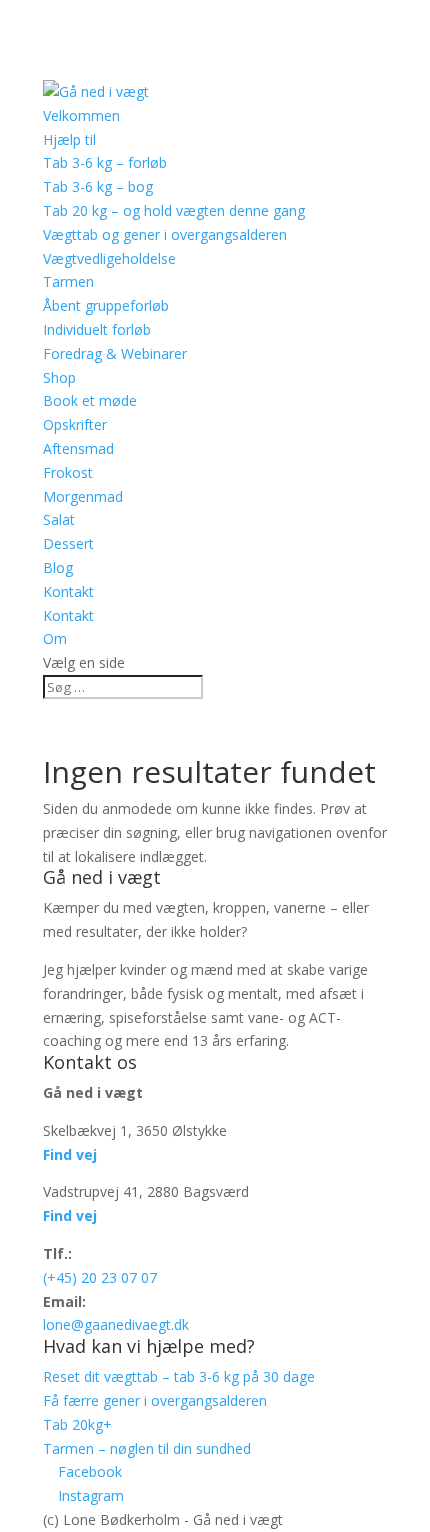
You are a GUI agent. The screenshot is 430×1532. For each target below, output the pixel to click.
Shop (59, 377)
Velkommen (81, 115)
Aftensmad (78, 448)
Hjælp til (69, 139)
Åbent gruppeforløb (106, 305)
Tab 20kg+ (77, 1424)
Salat (59, 519)
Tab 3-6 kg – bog (98, 186)
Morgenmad (83, 496)
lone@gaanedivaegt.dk (116, 1324)
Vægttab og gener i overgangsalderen (165, 234)
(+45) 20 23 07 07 (100, 1277)
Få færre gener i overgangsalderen (155, 1400)
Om (55, 638)
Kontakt (68, 591)
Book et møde (90, 400)
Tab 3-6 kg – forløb (105, 162)
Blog (58, 567)
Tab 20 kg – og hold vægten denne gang (174, 210)
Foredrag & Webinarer (115, 353)
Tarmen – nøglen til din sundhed (147, 1448)
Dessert (68, 543)
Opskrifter (75, 424)
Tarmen (68, 281)
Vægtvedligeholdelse (109, 258)
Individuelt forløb (97, 329)
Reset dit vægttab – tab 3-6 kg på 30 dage (179, 1376)
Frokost (68, 472)
